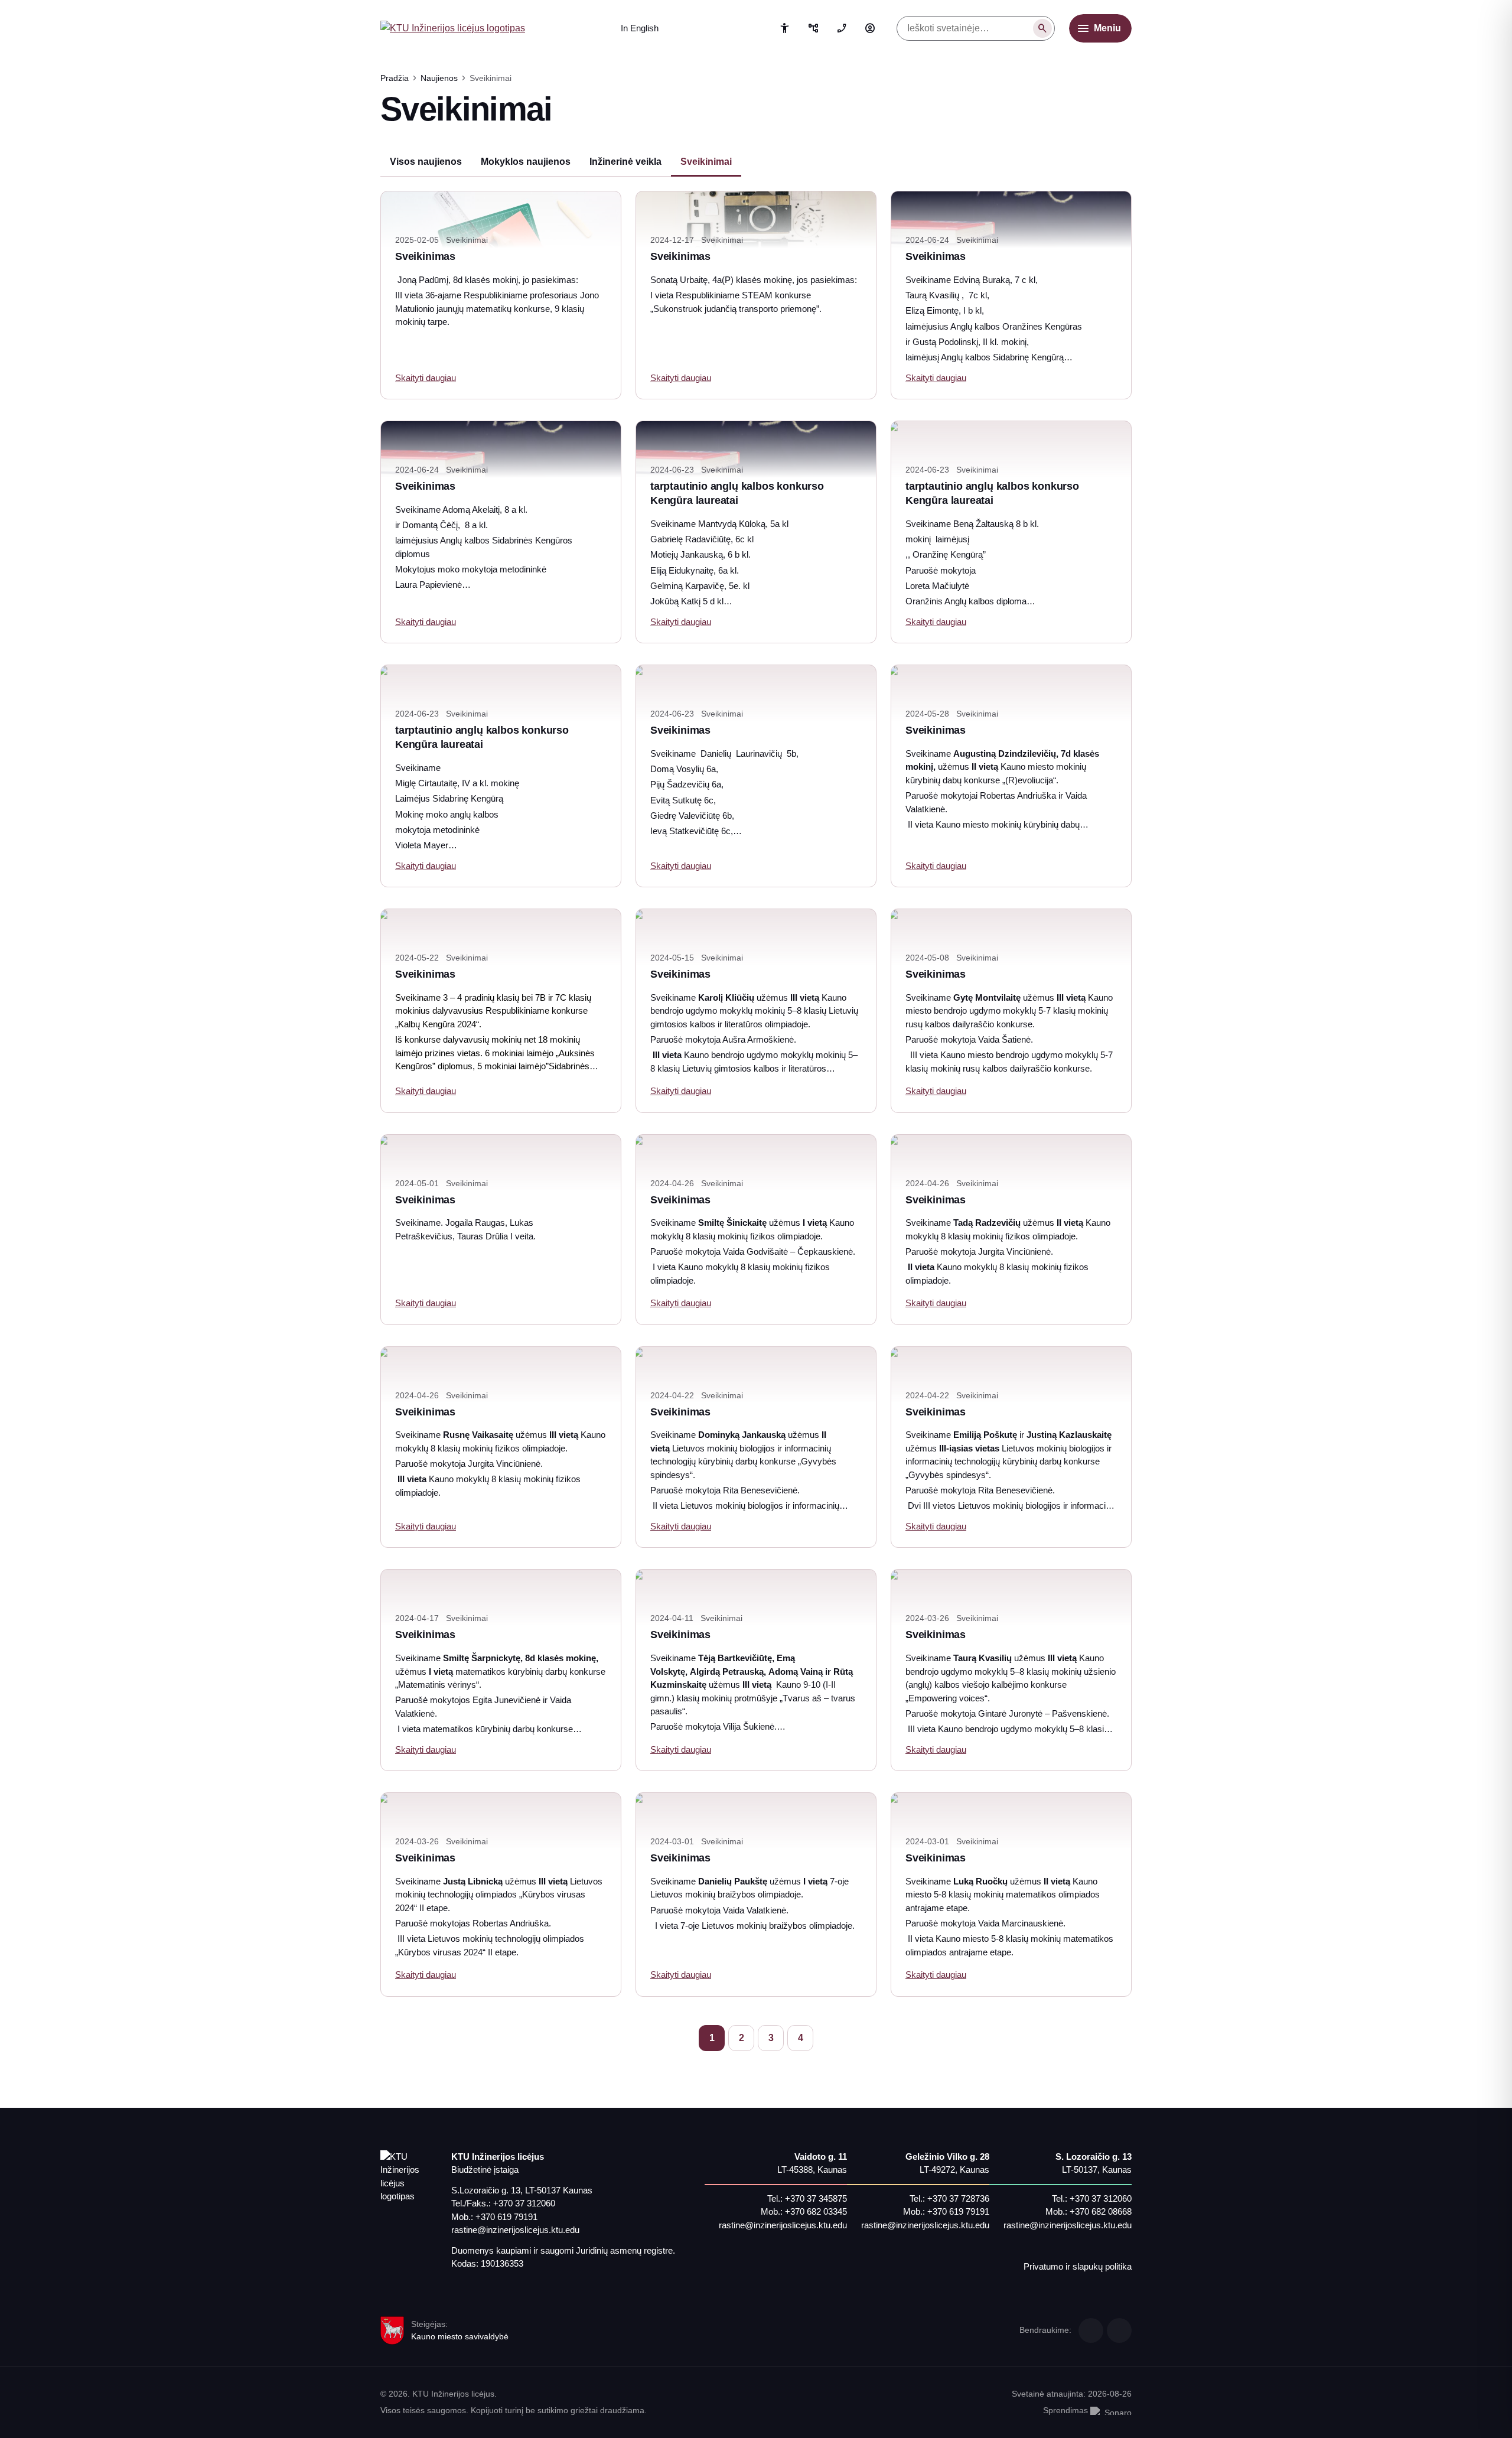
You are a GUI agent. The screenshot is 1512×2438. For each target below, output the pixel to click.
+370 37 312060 (524, 2203)
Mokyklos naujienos (526, 162)
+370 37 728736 (958, 2198)
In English (640, 28)
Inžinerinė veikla (625, 162)
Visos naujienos (426, 162)
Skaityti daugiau (426, 378)
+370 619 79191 (506, 2217)
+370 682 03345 (816, 2211)
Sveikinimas (425, 256)
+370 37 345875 (816, 2198)
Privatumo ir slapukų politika (1078, 2266)
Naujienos (439, 78)
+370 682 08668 (1101, 2211)
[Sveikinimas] (501, 1598)
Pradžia (395, 78)
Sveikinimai (706, 162)
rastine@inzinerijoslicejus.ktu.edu (515, 2230)
